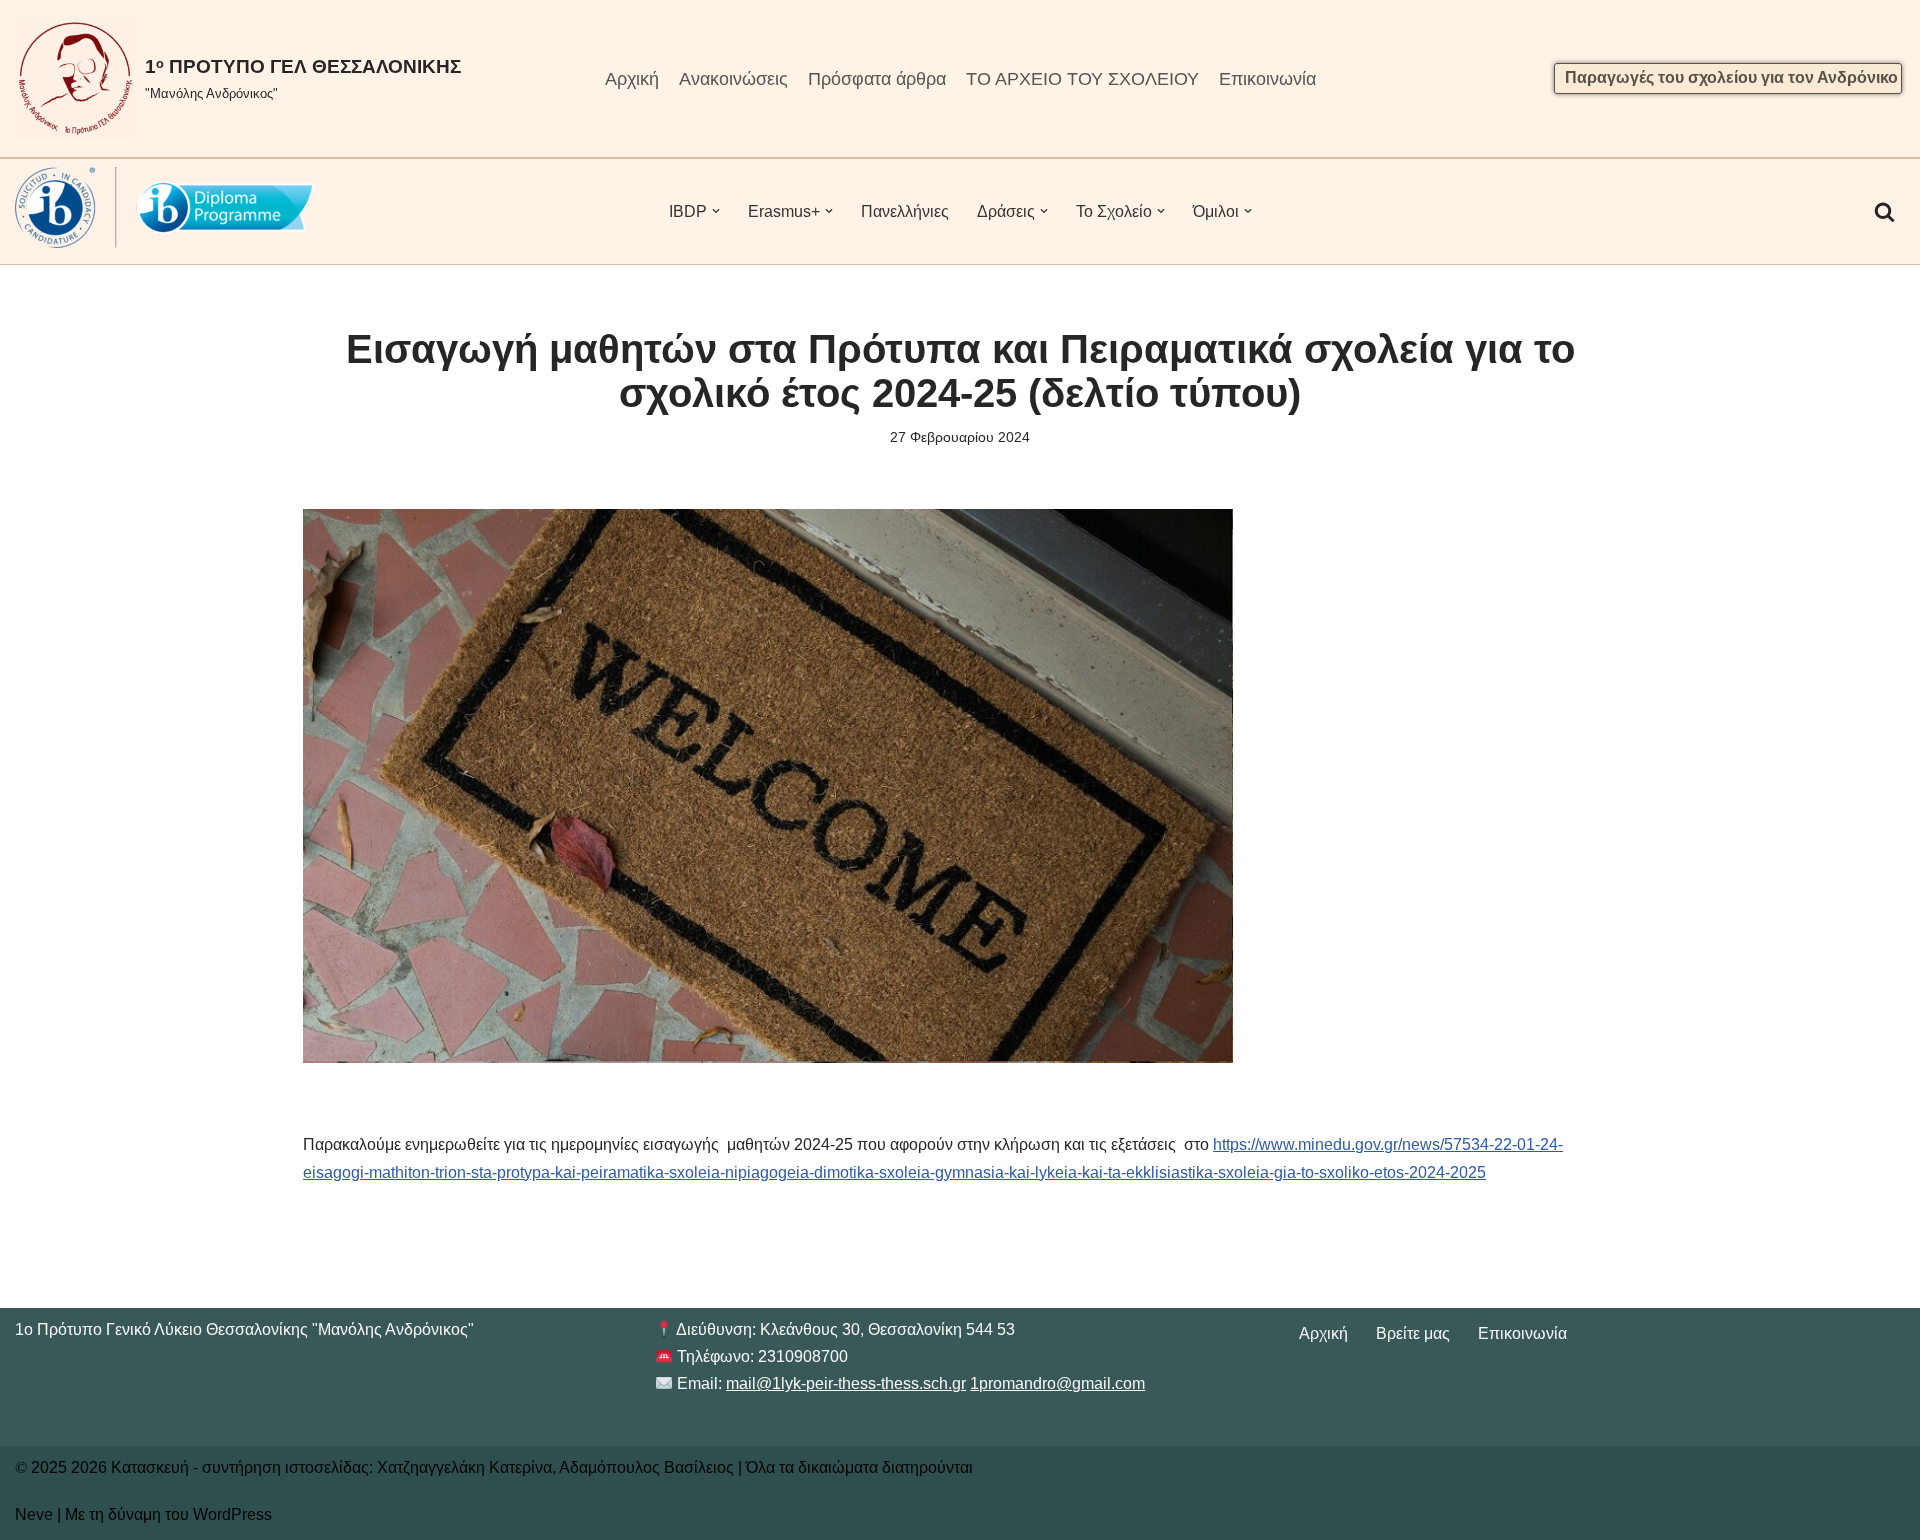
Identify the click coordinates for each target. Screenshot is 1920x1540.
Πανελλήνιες (905, 211)
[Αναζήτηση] (1884, 211)
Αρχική (632, 79)
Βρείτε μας (1413, 1333)
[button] (716, 211)
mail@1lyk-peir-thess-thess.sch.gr (846, 1383)
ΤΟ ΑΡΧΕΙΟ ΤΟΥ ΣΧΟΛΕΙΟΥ (1082, 79)
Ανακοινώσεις (733, 79)
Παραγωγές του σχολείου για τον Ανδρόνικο (1731, 77)
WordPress (232, 1514)
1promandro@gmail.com (1057, 1383)
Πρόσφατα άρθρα (877, 79)
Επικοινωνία (1267, 79)
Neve (34, 1514)
